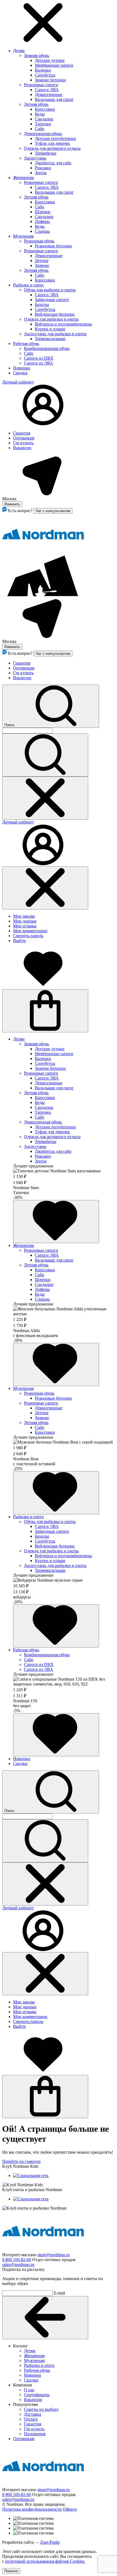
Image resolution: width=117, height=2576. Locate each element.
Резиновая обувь (39, 241)
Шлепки (43, 212)
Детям (19, 51)
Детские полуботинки (55, 138)
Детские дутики (50, 60)
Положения (35, 2434)
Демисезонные (49, 95)
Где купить (23, 443)
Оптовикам (24, 438)
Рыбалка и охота (28, 285)
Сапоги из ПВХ (39, 358)
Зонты (41, 173)
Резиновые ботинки (53, 246)
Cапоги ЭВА (47, 187)
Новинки (22, 368)
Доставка (33, 2414)
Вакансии (22, 448)
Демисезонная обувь (43, 134)
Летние (42, 261)
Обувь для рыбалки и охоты (50, 290)
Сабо (39, 129)
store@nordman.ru (54, 2255)
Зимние (42, 265)
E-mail (59, 2293)
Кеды (40, 114)
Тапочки (43, 124)
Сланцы (42, 231)
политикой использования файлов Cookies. (45, 2561)
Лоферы (42, 221)
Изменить (12, 504)
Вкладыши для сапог (54, 99)
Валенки (43, 70)
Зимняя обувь (36, 55)
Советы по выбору (41, 2409)
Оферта (70, 2509)
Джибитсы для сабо (53, 163)
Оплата (31, 2419)
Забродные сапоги (52, 300)
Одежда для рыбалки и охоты (51, 319)
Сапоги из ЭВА (39, 363)
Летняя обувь (36, 104)
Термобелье (46, 153)
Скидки (20, 373)
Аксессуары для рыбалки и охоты (55, 334)
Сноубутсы (45, 75)
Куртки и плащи (50, 329)
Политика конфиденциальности (32, 2509)
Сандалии (44, 119)
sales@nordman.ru (18, 2264)
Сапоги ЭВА (47, 90)
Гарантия (22, 433)
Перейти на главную (21, 2161)
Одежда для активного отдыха (52, 148)
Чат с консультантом (53, 511)
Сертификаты (37, 2395)
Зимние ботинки (50, 80)
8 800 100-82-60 (17, 2260)
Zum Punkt (50, 2542)
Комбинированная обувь (47, 348)
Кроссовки (45, 109)
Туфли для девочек (52, 143)
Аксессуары (35, 158)
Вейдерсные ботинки (55, 314)
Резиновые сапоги (41, 85)
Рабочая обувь (26, 344)
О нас (29, 2390)
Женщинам (23, 178)
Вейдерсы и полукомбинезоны (63, 324)
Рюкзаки (43, 168)
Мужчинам (23, 236)
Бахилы (42, 304)
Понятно (11, 2571)
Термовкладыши (50, 339)
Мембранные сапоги (54, 65)
